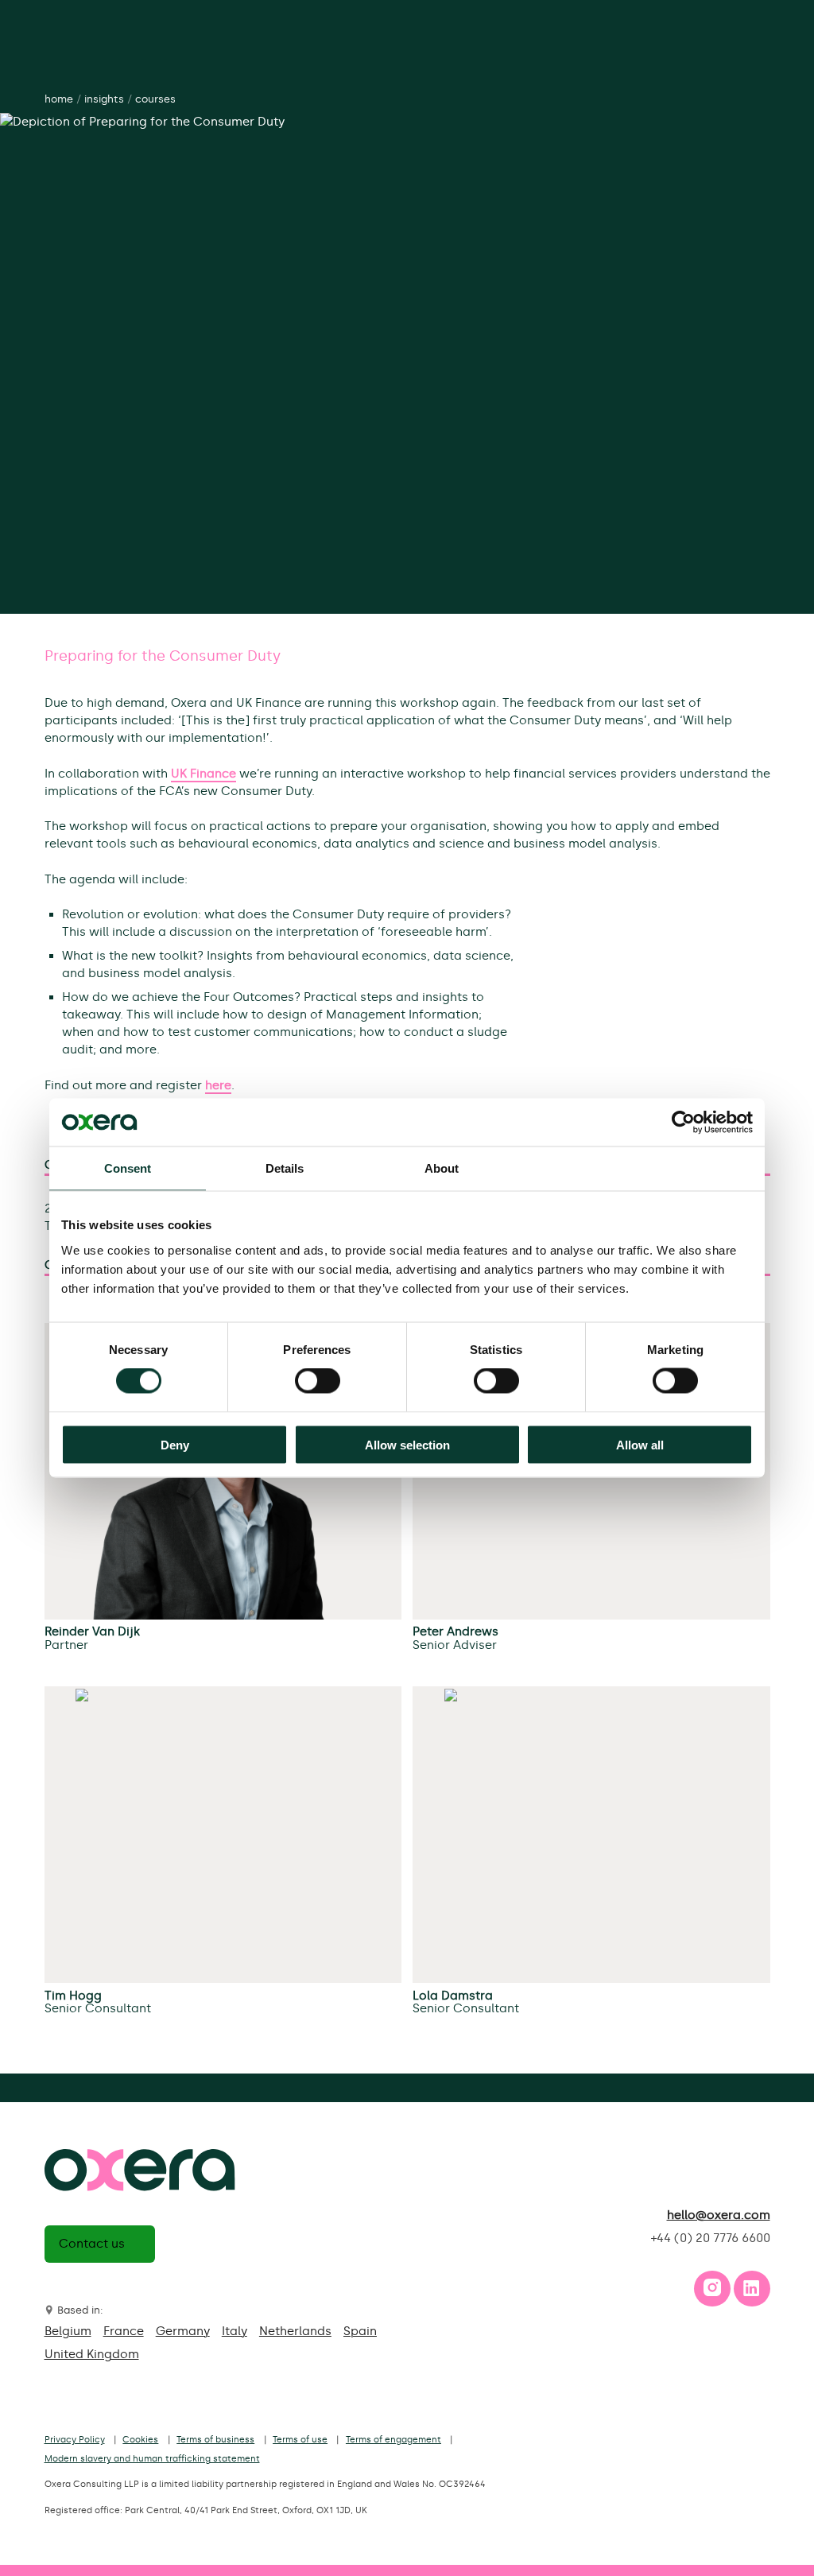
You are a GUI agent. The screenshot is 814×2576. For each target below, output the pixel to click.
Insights (104, 99)
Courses (155, 99)
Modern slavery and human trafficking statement (152, 2459)
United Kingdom (92, 2354)
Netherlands (295, 2331)
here (218, 1085)
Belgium (68, 2331)
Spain (360, 2331)
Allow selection (407, 1444)
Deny (175, 1444)
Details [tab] (285, 1168)
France (124, 2331)
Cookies (140, 2440)
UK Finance (203, 774)
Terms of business (215, 2440)
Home (59, 99)
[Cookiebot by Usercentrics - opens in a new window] (683, 1123)
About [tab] (442, 1168)
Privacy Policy (75, 2440)
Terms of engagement (393, 2440)
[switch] (318, 1381)
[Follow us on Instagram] (712, 2292)
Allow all (640, 1444)
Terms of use (300, 2440)
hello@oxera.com (719, 2215)
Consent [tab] (128, 1168)
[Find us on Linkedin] (751, 2292)
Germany (183, 2331)
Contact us (92, 2244)
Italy (235, 2331)
